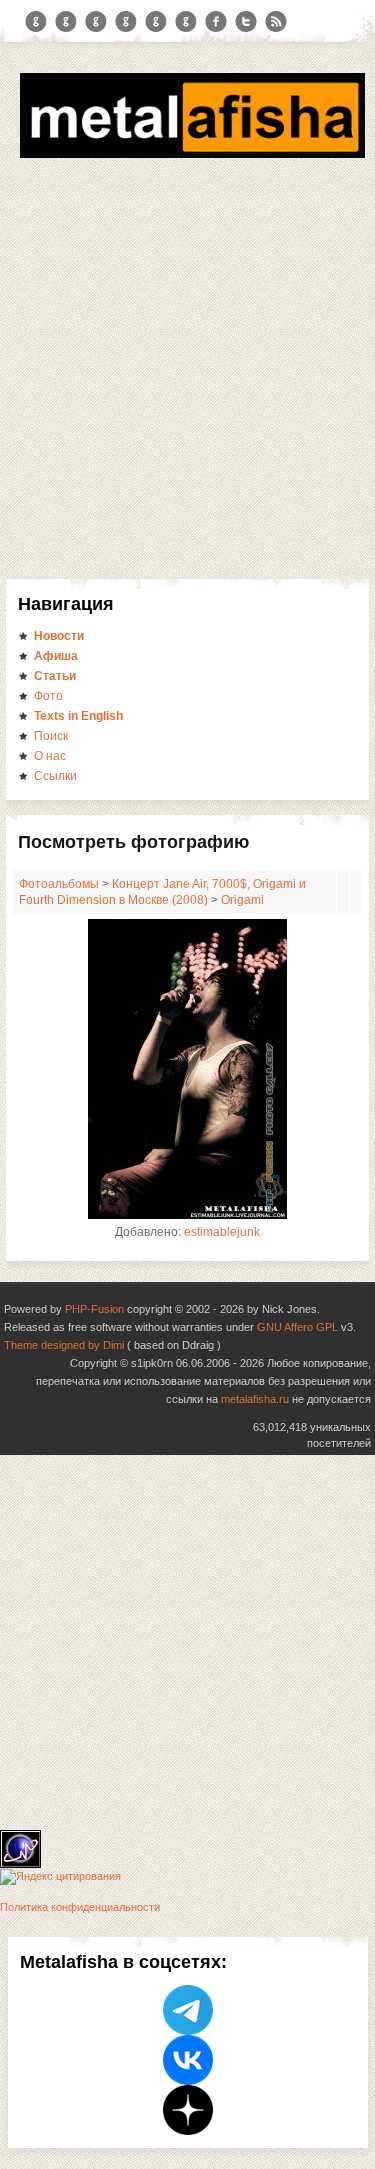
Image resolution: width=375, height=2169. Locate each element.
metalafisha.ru (255, 1399)
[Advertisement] (187, 381)
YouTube (126, 22)
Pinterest (156, 22)
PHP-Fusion (94, 1309)
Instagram (66, 22)
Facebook (216, 22)
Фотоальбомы (59, 884)
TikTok (186, 22)
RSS (276, 22)
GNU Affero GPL (297, 1327)
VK (96, 22)
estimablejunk (222, 1232)
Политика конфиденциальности (80, 1907)
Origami (242, 900)
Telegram (36, 22)
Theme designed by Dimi (64, 1345)
